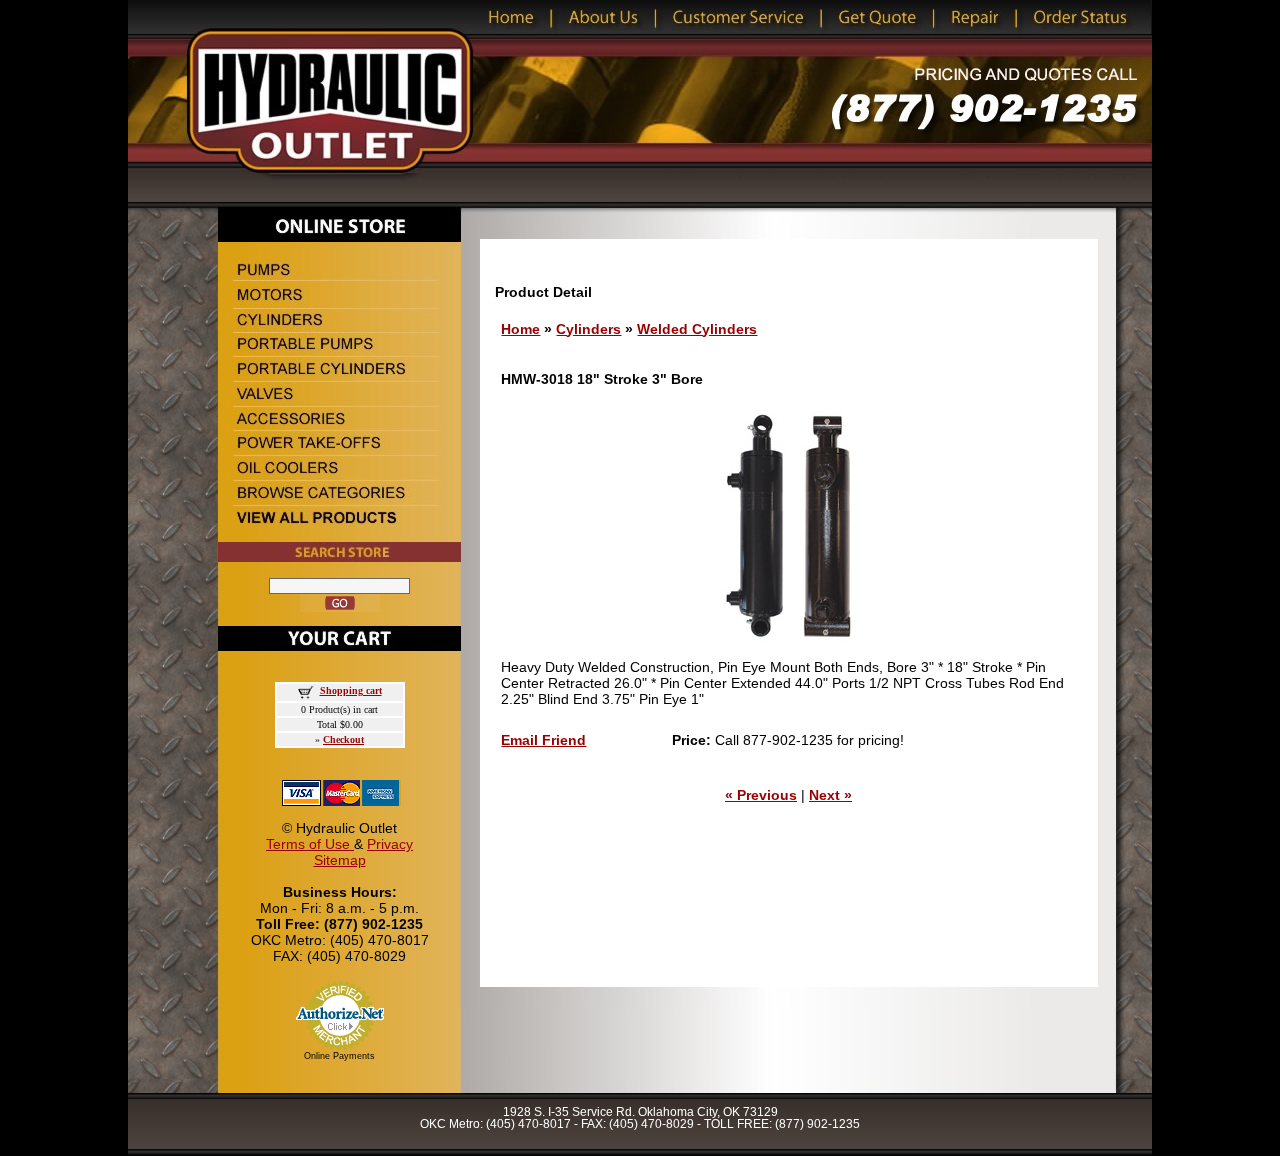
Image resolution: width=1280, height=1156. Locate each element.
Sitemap (340, 860)
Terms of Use (310, 844)
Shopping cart (351, 690)
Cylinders (588, 329)
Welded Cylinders (697, 329)
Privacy (390, 844)
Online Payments (339, 1056)
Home (520, 329)
